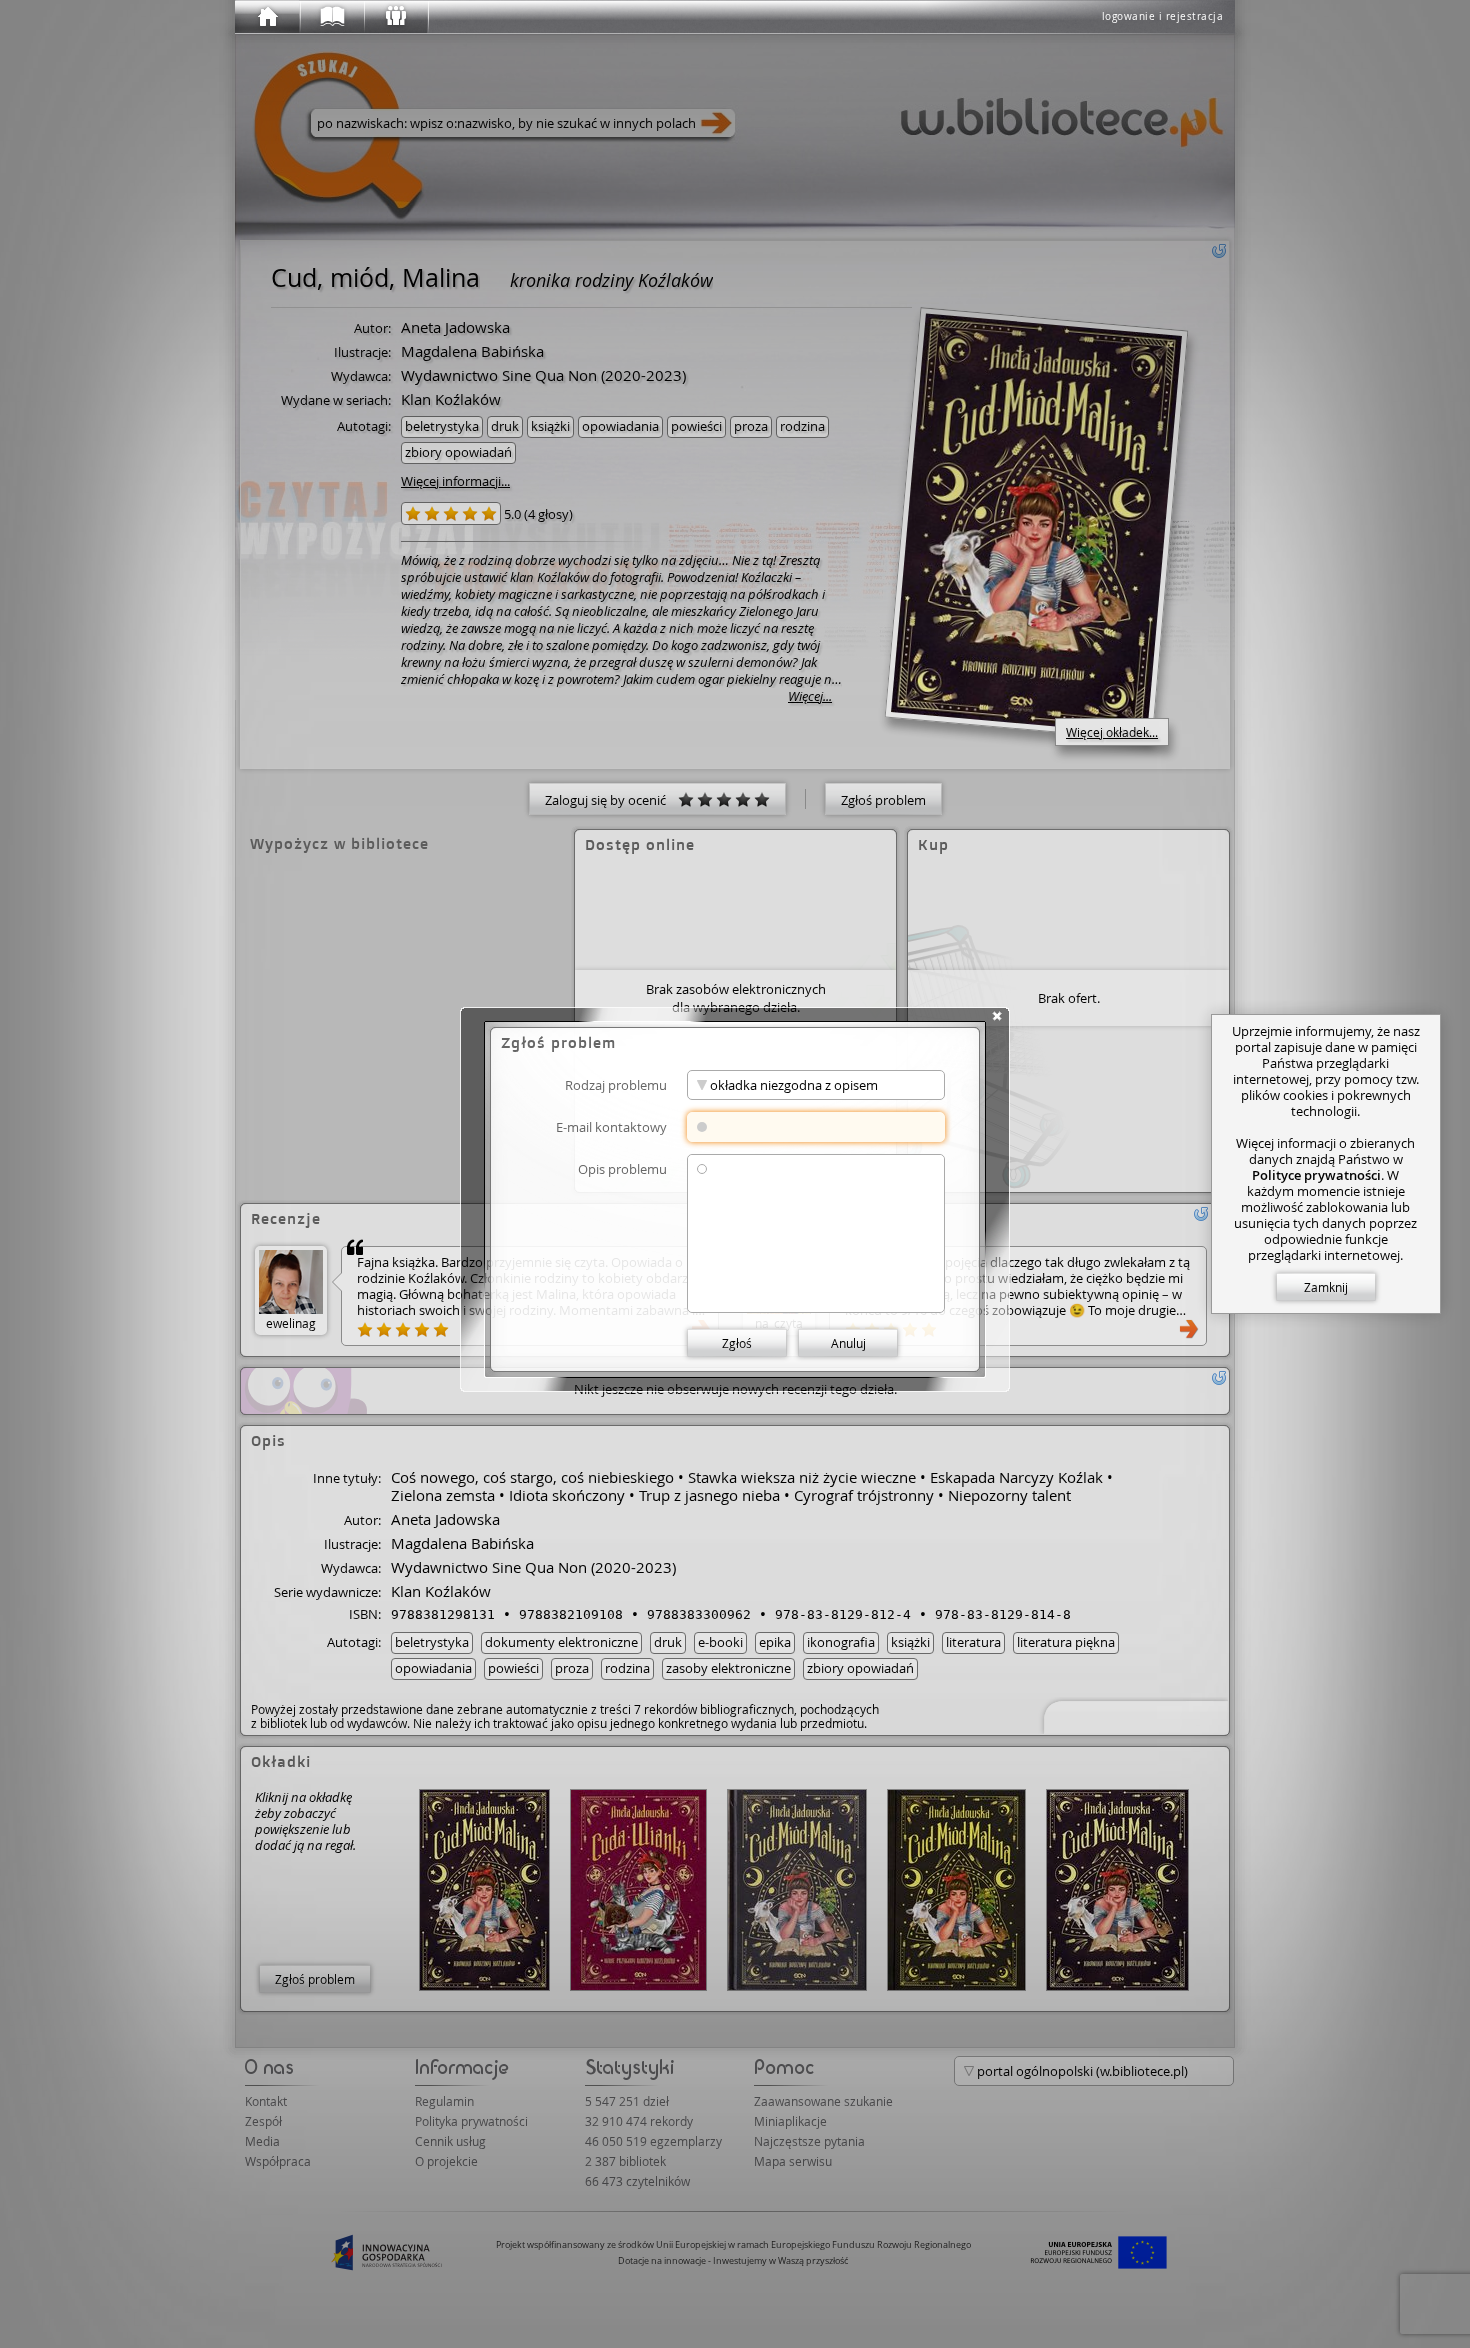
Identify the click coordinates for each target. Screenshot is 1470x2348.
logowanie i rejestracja (1163, 16)
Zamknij (1326, 1287)
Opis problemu (622, 1168)
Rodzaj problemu (616, 1084)
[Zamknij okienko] (997, 1016)
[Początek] (267, 17)
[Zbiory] (331, 17)
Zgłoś (737, 1343)
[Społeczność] (395, 17)
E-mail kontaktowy (611, 1126)
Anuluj (848, 1343)
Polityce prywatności (1316, 1175)
